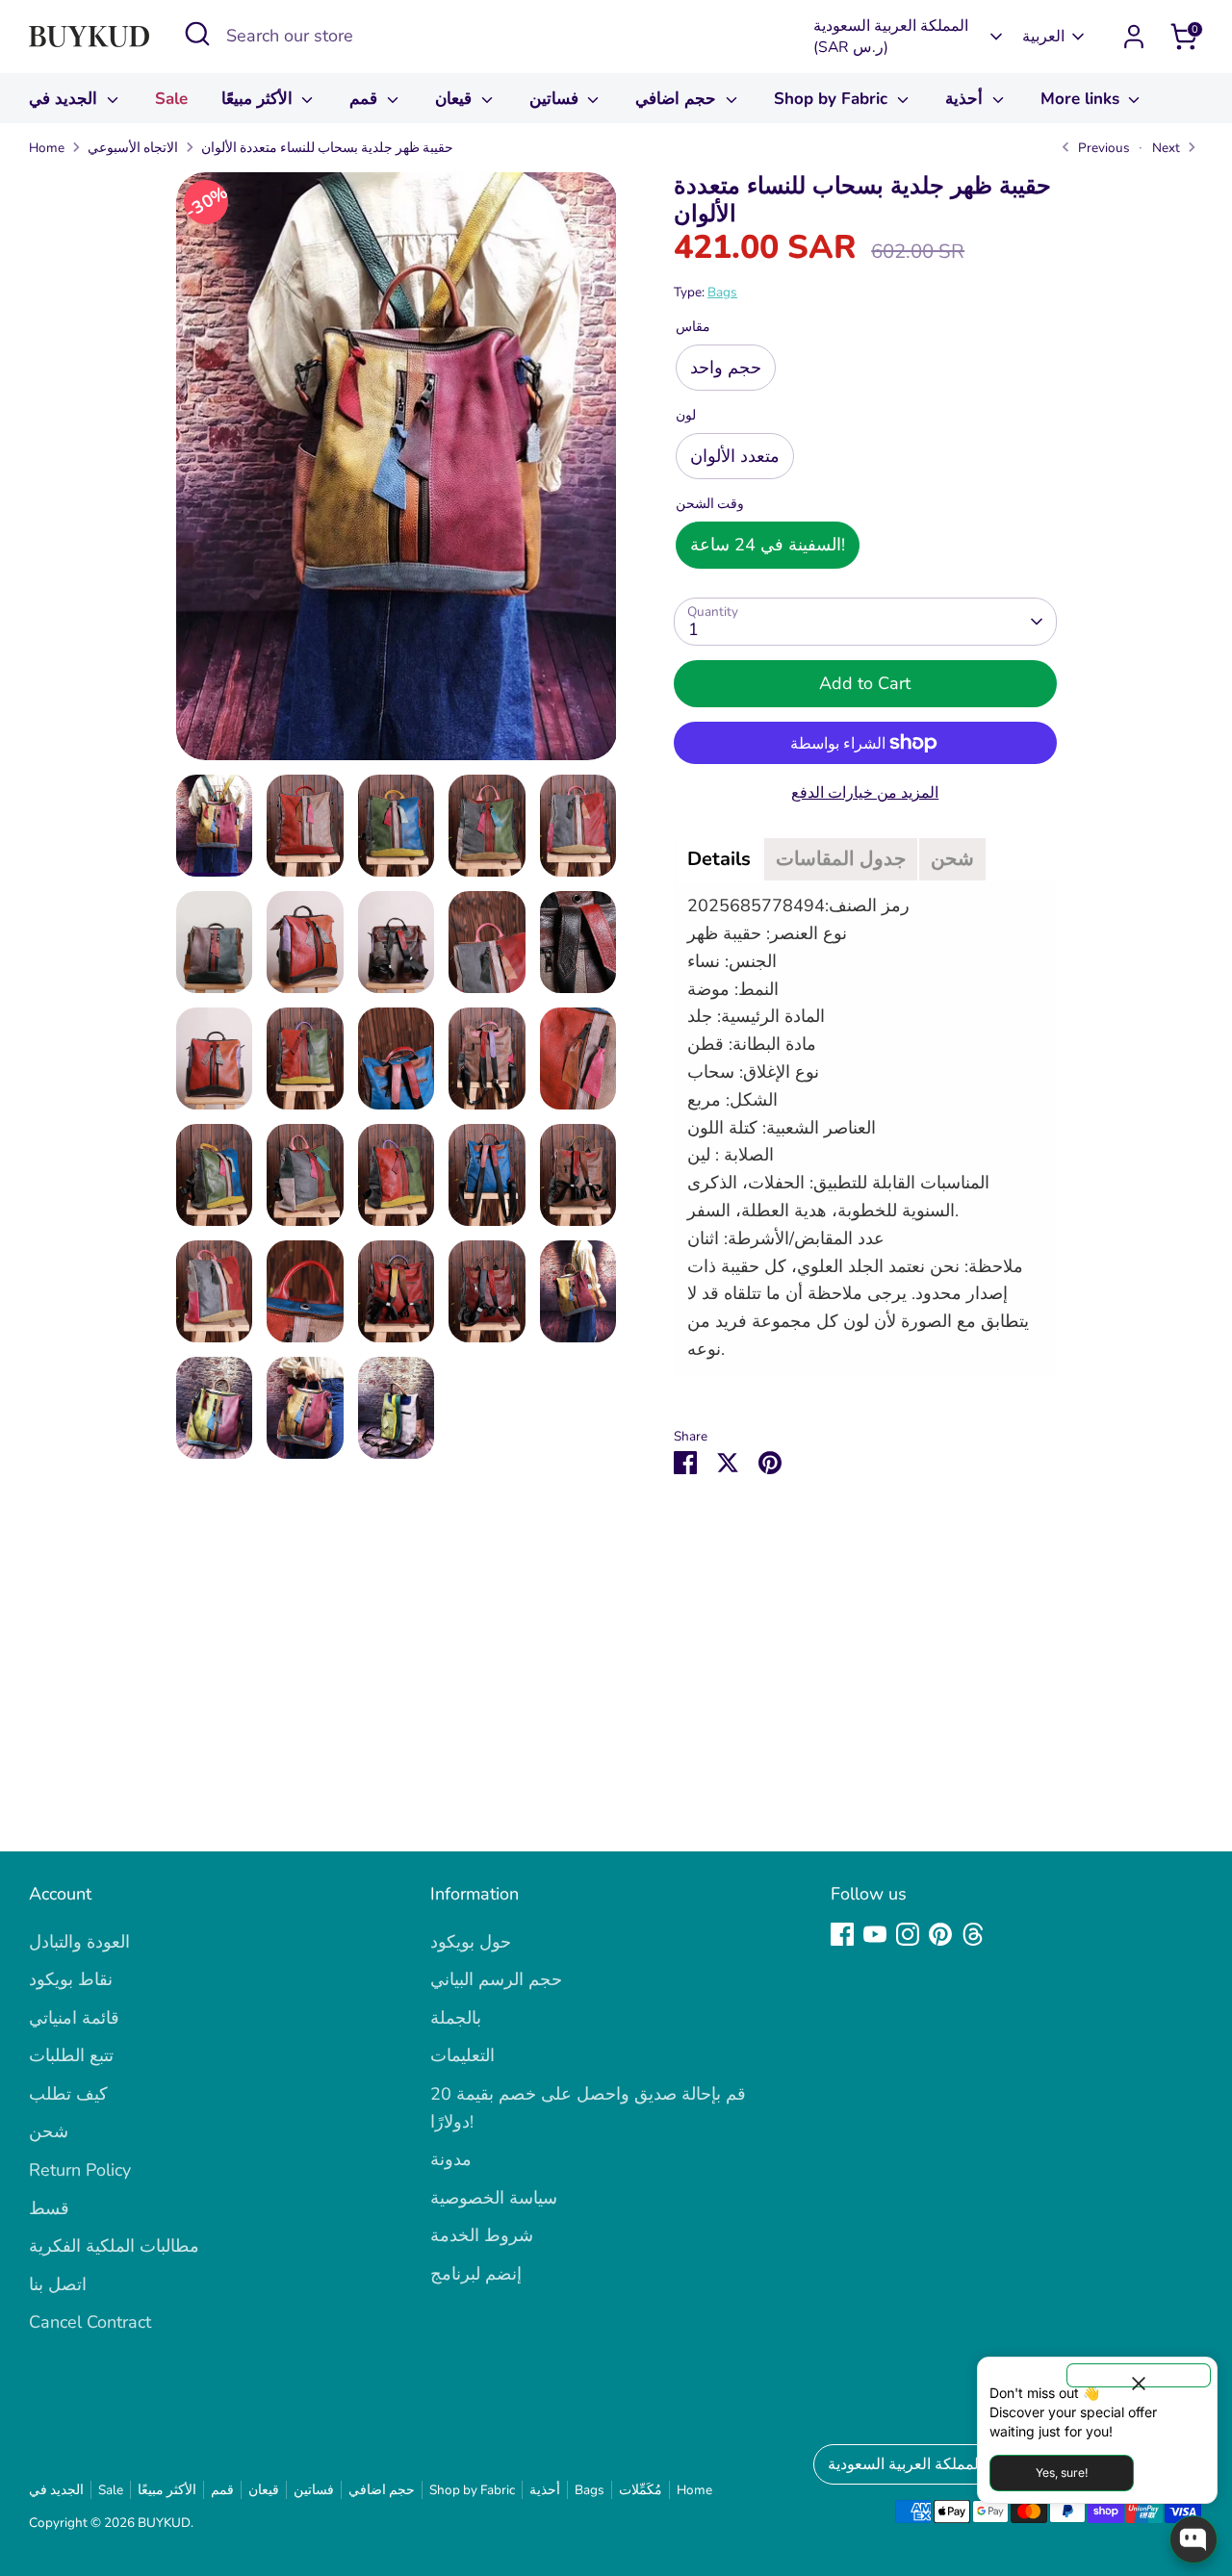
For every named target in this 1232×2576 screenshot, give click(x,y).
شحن (49, 2131)
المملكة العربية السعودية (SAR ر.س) (891, 37)
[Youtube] (875, 1934)
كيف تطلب (68, 2094)
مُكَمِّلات (641, 2490)
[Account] (1134, 37)
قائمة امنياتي (74, 2018)
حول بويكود (471, 1942)
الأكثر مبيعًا (259, 99)
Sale (171, 99)
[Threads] (973, 1934)
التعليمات (462, 2055)
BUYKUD (164, 2523)
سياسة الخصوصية (494, 2198)
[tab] (719, 859)
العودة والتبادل (79, 1942)
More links (1082, 99)
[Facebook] (842, 1934)
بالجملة (456, 2018)
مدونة (451, 2159)
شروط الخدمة (482, 2235)
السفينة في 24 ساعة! (768, 545)
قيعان (456, 99)
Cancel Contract (90, 2322)
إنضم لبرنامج (476, 2274)
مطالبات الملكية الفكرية (114, 2246)
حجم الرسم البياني (496, 1979)
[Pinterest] (940, 1934)
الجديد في (65, 99)
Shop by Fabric (833, 99)
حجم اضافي (678, 99)
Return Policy (80, 2170)
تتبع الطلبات (71, 2055)
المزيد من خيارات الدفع (865, 793)
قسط (49, 2208)
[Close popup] (1139, 2375)
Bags (722, 292)
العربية (1043, 37)
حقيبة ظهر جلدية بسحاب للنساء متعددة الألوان (327, 148)
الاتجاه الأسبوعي (133, 148)
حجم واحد (726, 368)
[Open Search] (197, 34)
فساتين (556, 99)
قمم (366, 99)
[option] (397, 473)
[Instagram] (908, 1934)
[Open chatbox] (1193, 2539)
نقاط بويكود (71, 1979)
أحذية (966, 99)
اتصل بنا (58, 2284)
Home (47, 148)
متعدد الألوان (735, 456)
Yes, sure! (1062, 2473)
